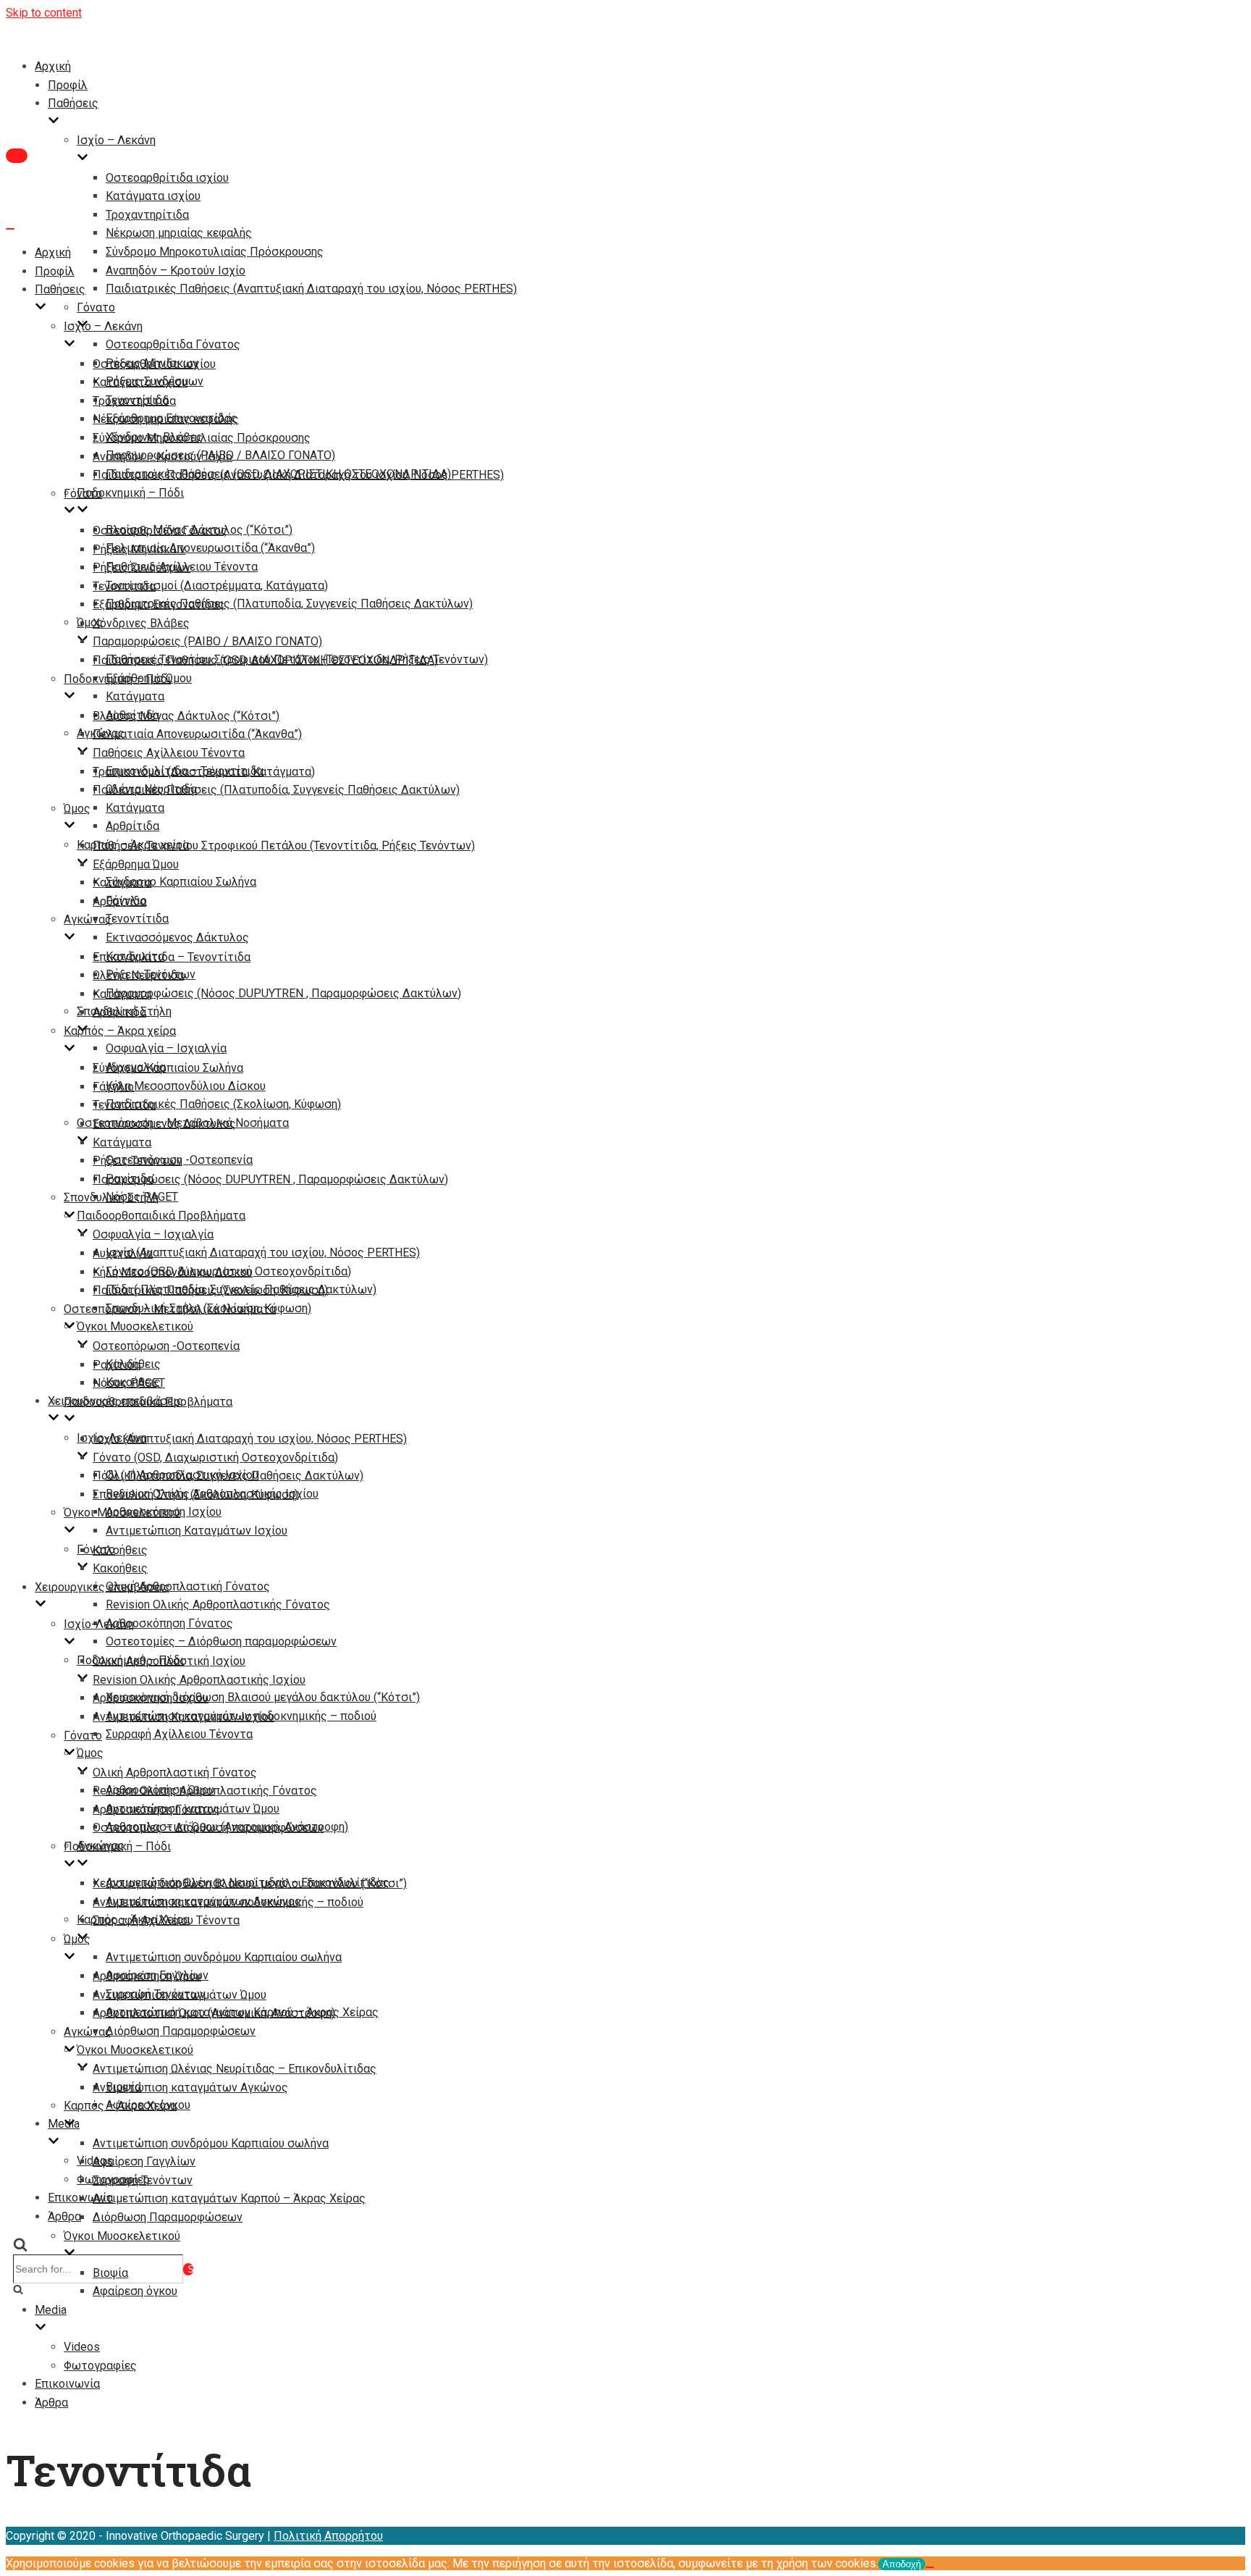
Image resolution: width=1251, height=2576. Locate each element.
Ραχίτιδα (117, 1365)
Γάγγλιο (113, 1087)
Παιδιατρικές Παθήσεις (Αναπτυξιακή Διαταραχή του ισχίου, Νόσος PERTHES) (311, 289)
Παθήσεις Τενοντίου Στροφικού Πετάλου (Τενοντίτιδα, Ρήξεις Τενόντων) (284, 846)
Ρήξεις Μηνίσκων (139, 549)
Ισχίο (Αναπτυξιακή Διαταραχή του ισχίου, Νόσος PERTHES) (263, 1253)
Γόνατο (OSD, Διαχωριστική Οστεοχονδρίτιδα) (215, 1457)
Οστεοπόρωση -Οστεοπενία (166, 1346)
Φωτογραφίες (100, 2366)
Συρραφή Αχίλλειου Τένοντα (179, 1734)
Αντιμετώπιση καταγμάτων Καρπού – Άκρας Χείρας (229, 2198)
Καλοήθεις (120, 1550)
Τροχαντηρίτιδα (147, 215)
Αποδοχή (902, 2564)
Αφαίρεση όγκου (135, 2291)
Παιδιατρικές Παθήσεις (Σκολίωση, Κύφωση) (223, 1104)
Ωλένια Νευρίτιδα (138, 975)
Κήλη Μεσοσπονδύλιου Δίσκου (186, 1086)
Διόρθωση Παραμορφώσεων (181, 2031)
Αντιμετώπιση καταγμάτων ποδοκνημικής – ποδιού (228, 1902)
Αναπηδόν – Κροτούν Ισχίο (176, 270)
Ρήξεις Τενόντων (138, 1161)
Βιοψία (110, 2273)
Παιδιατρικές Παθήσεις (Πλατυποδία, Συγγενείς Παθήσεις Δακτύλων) (289, 604)
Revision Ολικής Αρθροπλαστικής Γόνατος (218, 1604)
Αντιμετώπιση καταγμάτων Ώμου (180, 1995)
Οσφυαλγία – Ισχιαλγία (166, 1048)
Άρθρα (64, 2216)
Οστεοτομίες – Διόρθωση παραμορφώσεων (221, 1641)
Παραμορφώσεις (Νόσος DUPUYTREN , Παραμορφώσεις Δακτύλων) (283, 993)
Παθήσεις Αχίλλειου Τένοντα (169, 753)
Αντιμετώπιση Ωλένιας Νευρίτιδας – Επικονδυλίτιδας (235, 2069)
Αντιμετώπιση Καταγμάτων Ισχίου (197, 1531)
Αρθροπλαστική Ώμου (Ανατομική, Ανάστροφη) (214, 2013)
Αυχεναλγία (123, 1253)
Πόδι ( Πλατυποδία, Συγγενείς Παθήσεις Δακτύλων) (228, 1476)
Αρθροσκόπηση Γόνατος (169, 1623)
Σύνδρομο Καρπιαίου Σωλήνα (181, 882)
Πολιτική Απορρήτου (328, 2536)
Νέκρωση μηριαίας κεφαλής (179, 233)
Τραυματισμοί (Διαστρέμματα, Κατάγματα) (217, 586)
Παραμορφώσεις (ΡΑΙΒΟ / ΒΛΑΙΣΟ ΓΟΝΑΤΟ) (207, 641)
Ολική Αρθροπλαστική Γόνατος (188, 1586)
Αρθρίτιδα (132, 826)
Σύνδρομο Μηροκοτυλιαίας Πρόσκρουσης (215, 252)
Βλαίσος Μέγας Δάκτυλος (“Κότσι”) (186, 716)
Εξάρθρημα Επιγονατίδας (159, 604)
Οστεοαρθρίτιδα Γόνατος (173, 344)
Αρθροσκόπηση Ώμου (147, 1976)
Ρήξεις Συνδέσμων (142, 567)
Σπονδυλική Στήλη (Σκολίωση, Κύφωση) (195, 1494)
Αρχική (53, 66)
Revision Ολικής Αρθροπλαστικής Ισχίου (199, 1680)
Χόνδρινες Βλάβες (141, 623)
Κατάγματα (135, 696)
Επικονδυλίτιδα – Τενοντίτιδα (172, 957)
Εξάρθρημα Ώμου (136, 864)
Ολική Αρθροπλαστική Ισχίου (169, 1661)
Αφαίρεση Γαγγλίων (144, 2161)
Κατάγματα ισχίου (153, 196)
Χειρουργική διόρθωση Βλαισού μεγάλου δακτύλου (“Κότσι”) (263, 1697)
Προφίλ (68, 85)
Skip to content (44, 13)
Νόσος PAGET (129, 1383)
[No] (930, 2567)
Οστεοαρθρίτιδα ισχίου (167, 178)
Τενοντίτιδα (137, 919)
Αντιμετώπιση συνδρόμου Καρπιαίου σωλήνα (224, 1957)
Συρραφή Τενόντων (143, 2180)
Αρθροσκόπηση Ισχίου (151, 1698)
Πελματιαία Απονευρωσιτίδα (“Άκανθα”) (210, 548)
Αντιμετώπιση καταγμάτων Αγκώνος (190, 2088)
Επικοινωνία (67, 2384)
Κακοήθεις (120, 1568)
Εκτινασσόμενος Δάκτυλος (177, 937)
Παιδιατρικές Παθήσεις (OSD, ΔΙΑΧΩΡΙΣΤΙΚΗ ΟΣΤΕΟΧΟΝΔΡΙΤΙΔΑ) (265, 660)
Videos (82, 2347)
